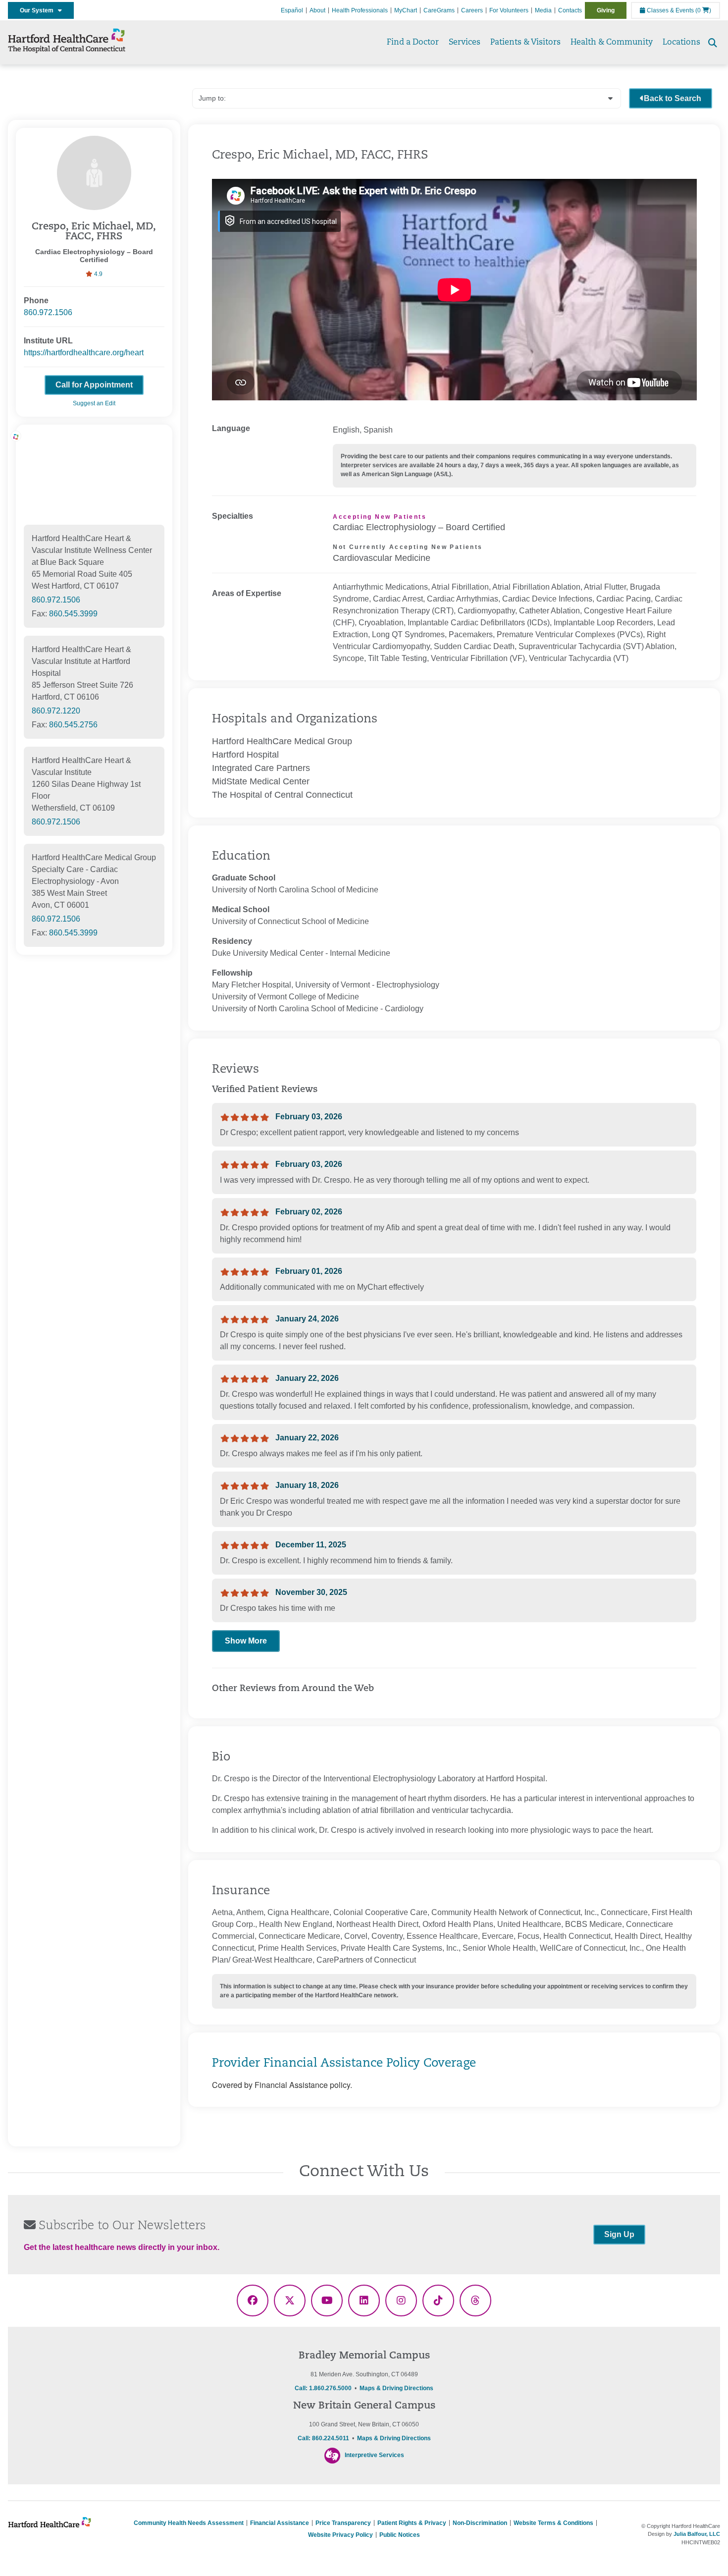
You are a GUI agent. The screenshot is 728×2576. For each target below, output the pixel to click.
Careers (472, 10)
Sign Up (619, 2234)
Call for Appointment (94, 385)
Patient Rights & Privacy (412, 2523)
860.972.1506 (48, 312)
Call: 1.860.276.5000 (323, 2388)
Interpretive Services (374, 2455)
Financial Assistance (280, 2523)
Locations (681, 43)
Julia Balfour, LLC (697, 2534)
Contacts (570, 10)
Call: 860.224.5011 (323, 2438)
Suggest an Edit (94, 403)
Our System (39, 10)
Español (292, 10)
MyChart (406, 10)
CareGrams (439, 10)
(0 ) (703, 10)
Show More (246, 1641)
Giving (606, 10)
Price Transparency (343, 2523)
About (317, 10)
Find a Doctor (413, 43)
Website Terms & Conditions (553, 2523)
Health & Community (612, 43)
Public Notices (400, 2535)
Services (465, 43)
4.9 (98, 274)
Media (543, 10)
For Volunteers (509, 10)
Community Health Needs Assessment (189, 2523)
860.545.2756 (73, 725)
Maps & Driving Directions (396, 2388)
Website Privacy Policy (340, 2535)
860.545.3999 (73, 614)
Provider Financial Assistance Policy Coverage (344, 2064)
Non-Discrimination (480, 2523)
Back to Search (673, 98)
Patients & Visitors (525, 43)
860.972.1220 (56, 711)
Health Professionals (360, 10)
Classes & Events (670, 10)
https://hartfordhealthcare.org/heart (84, 353)
